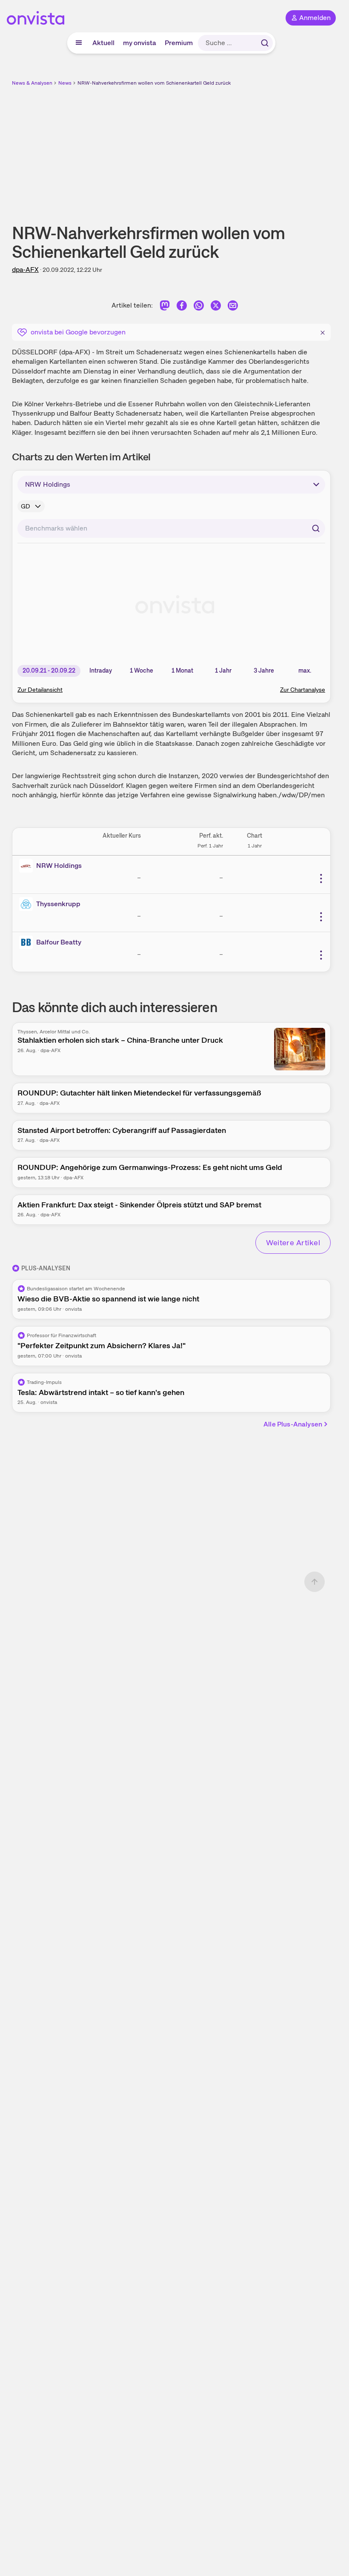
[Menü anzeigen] (79, 43)
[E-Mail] (233, 307)
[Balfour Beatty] (28, 942)
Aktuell (103, 43)
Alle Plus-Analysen (293, 1424)
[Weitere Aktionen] (321, 879)
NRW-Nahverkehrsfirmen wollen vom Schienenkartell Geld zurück (154, 83)
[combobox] (171, 528)
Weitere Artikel (293, 1242)
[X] (216, 307)
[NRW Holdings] (28, 866)
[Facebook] (182, 307)
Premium (179, 43)
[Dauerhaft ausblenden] (323, 331)
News (65, 83)
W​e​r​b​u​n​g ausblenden (203, 148)
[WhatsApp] (199, 307)
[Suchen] (265, 43)
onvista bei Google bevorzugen (78, 332)
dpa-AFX (25, 270)
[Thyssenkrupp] (28, 904)
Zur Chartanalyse (303, 690)
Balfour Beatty (59, 942)
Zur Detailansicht (40, 690)
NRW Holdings (59, 866)
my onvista (140, 43)
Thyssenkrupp (58, 904)
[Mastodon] (165, 307)
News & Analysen (32, 83)
